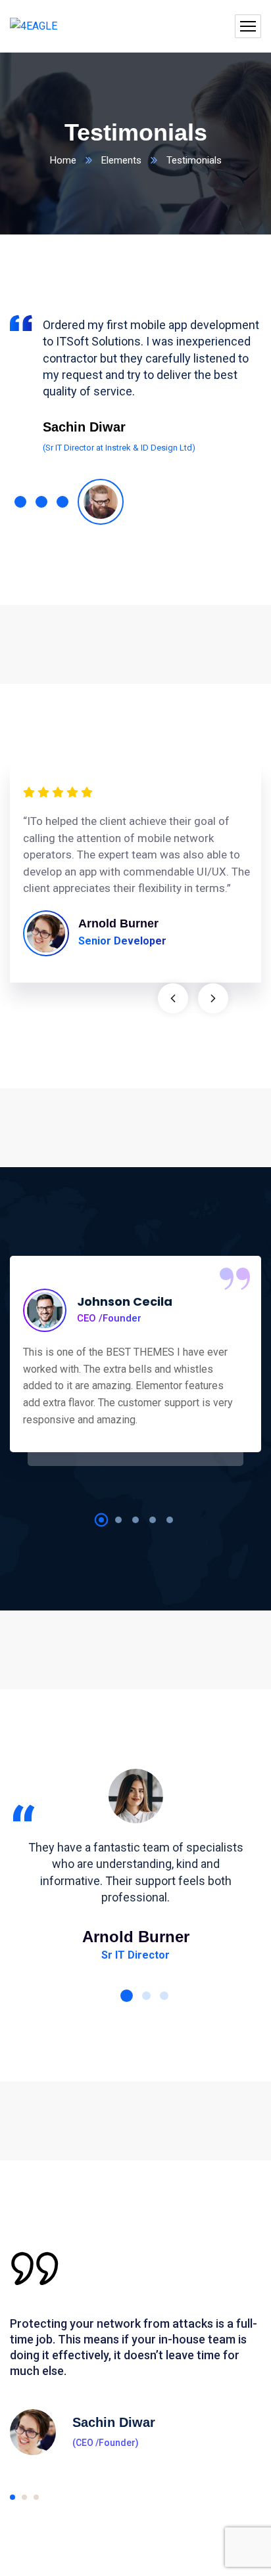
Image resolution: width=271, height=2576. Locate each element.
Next (213, 998)
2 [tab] (118, 1520)
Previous (173, 998)
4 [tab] (153, 1520)
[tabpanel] (135, 382)
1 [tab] (101, 1520)
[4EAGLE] (34, 27)
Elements (121, 160)
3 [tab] (135, 1520)
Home (63, 160)
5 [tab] (170, 1520)
